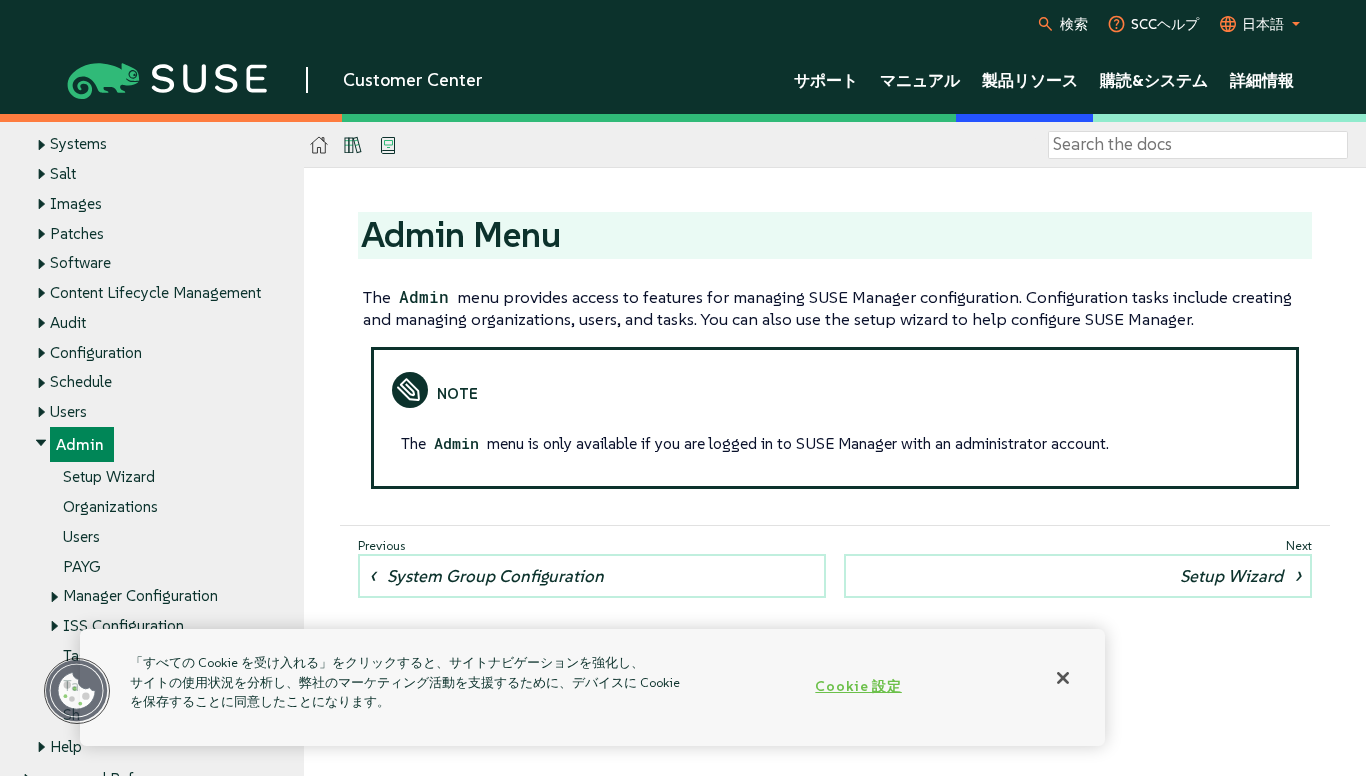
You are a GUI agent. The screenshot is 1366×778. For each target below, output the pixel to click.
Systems (78, 143)
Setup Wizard (109, 476)
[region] (592, 687)
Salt (63, 173)
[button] (77, 691)
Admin (80, 444)
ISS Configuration (123, 625)
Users (68, 411)
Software (80, 262)
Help (66, 746)
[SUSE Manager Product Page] (353, 145)
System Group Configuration (495, 576)
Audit (68, 322)
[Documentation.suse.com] (319, 145)
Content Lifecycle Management (155, 292)
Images (76, 203)
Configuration (96, 352)
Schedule (81, 381)
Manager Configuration (140, 595)
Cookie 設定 (858, 686)
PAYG (81, 566)
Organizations (110, 506)
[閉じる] (1063, 678)
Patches (77, 233)
